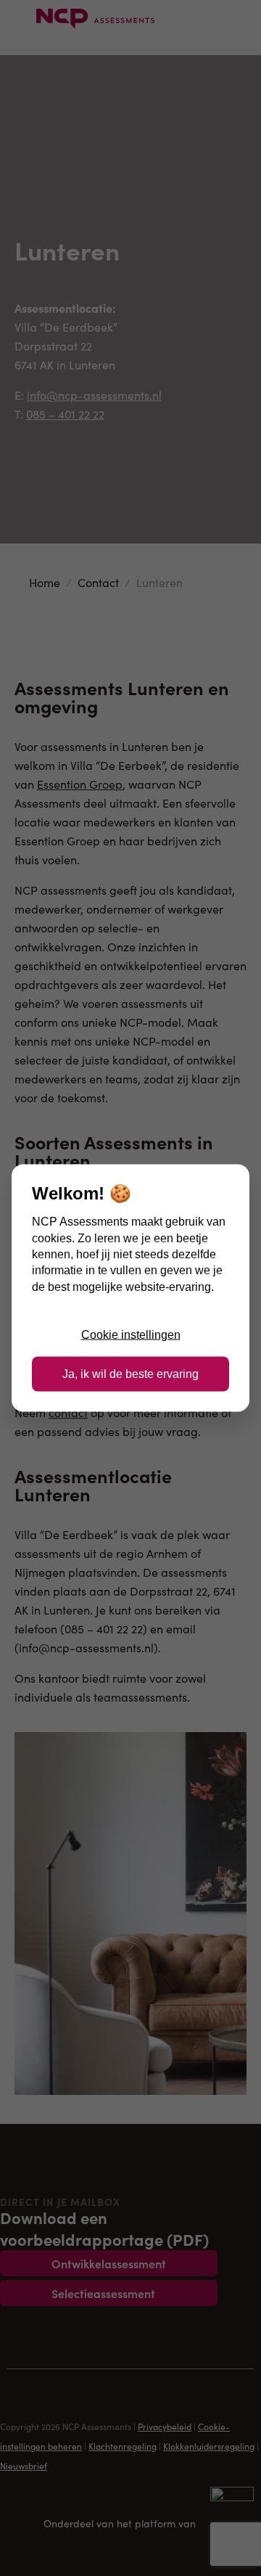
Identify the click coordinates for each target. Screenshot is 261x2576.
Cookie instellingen (131, 1334)
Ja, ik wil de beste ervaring (130, 1374)
